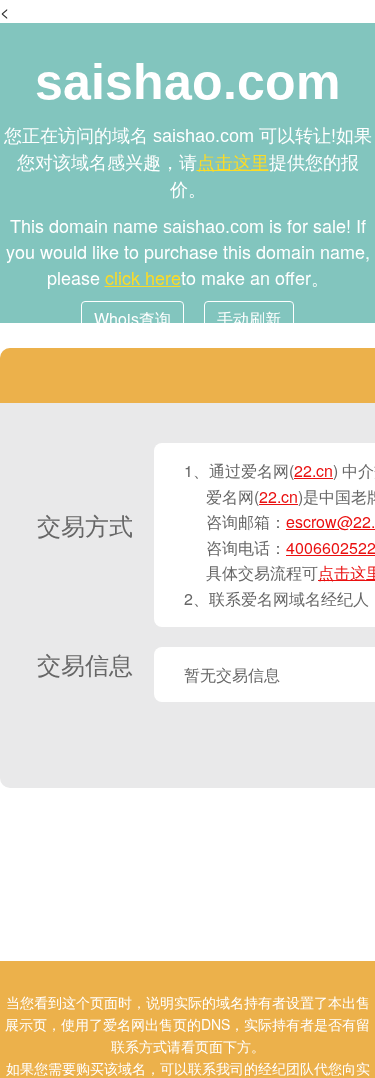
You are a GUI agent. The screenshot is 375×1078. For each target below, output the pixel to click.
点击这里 (233, 161)
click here (143, 277)
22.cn (313, 470)
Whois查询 (132, 318)
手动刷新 (249, 318)
